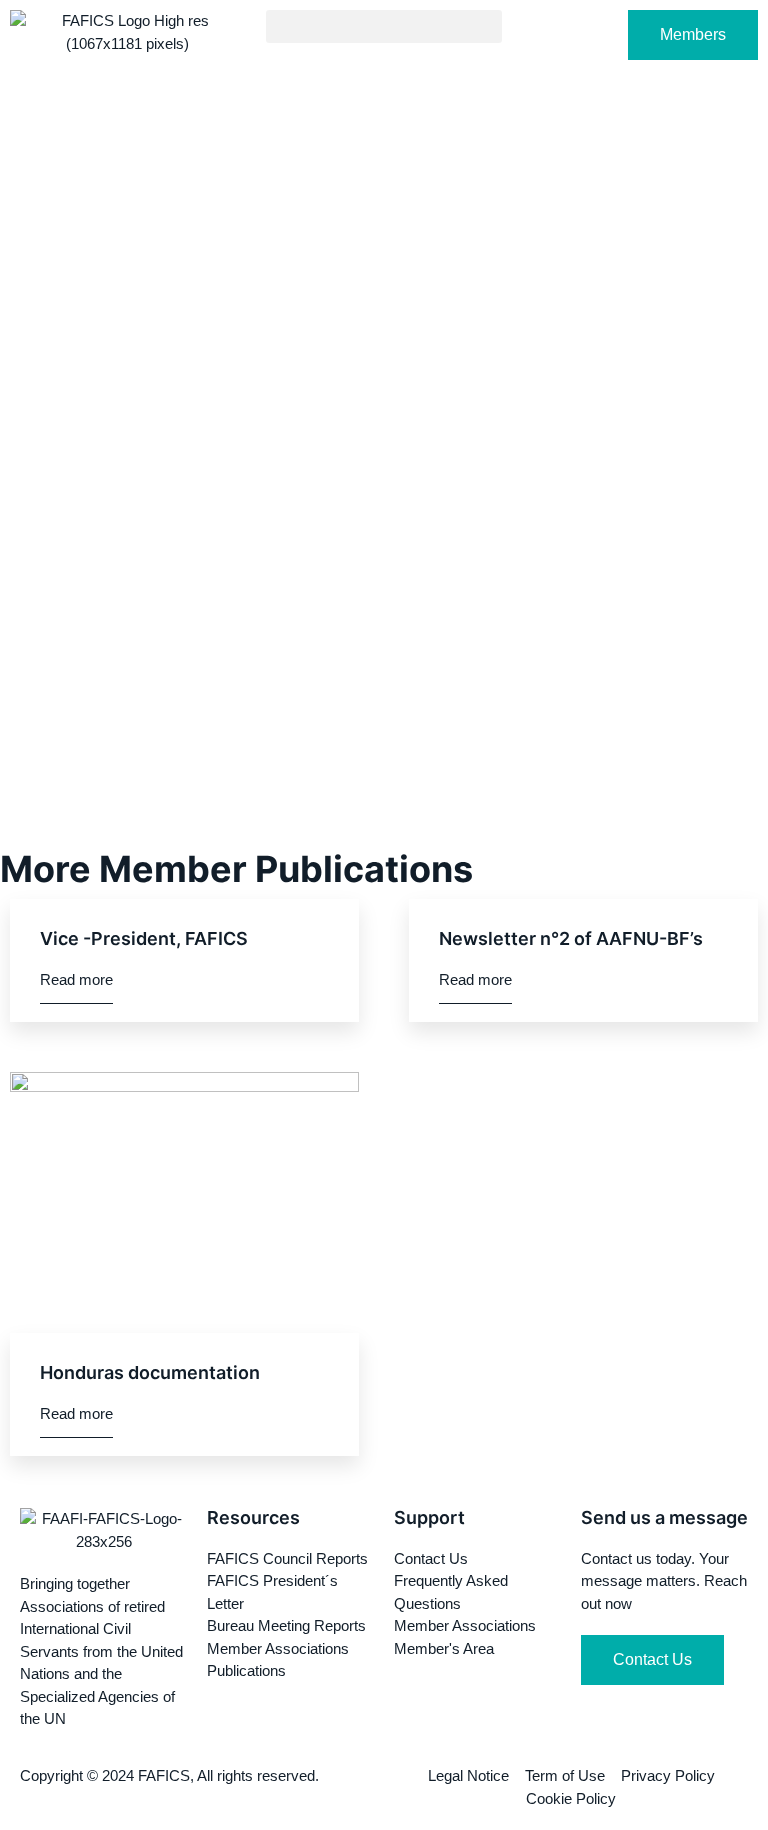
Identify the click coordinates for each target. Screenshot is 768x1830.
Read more (76, 979)
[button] (384, 26)
